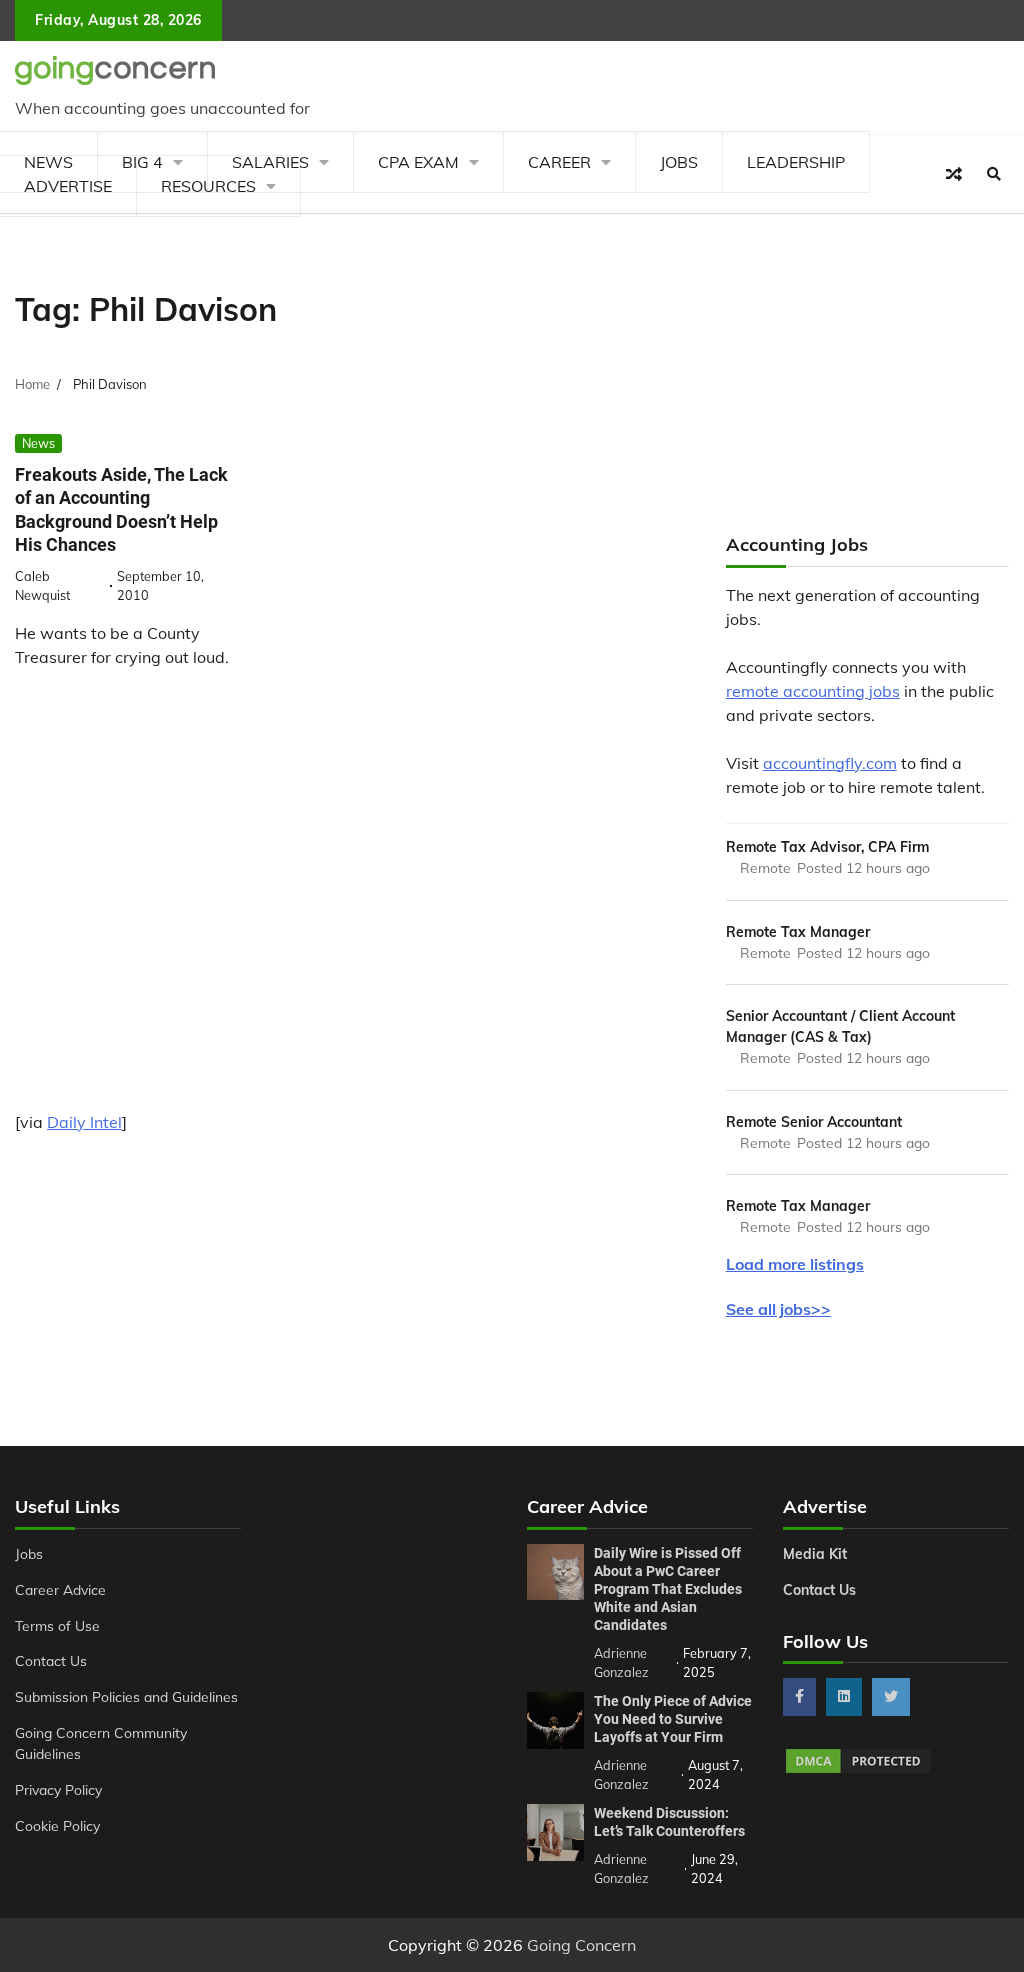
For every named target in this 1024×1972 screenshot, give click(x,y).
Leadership (796, 162)
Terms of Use (57, 1625)
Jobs (679, 162)
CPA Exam (418, 162)
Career (559, 162)
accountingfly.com (830, 763)
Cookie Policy (57, 1825)
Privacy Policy (58, 1789)
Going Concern (581, 1945)
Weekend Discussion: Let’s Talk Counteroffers (669, 1822)
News (38, 443)
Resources (208, 186)
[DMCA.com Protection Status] (858, 1770)
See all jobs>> (778, 1309)
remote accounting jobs (813, 691)
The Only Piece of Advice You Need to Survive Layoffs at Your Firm (673, 1719)
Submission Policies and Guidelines (126, 1696)
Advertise (68, 186)
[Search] (994, 174)
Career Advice (60, 1589)
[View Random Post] (954, 174)
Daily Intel (84, 1122)
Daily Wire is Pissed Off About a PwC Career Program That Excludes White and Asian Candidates (668, 1589)
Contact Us (51, 1660)
